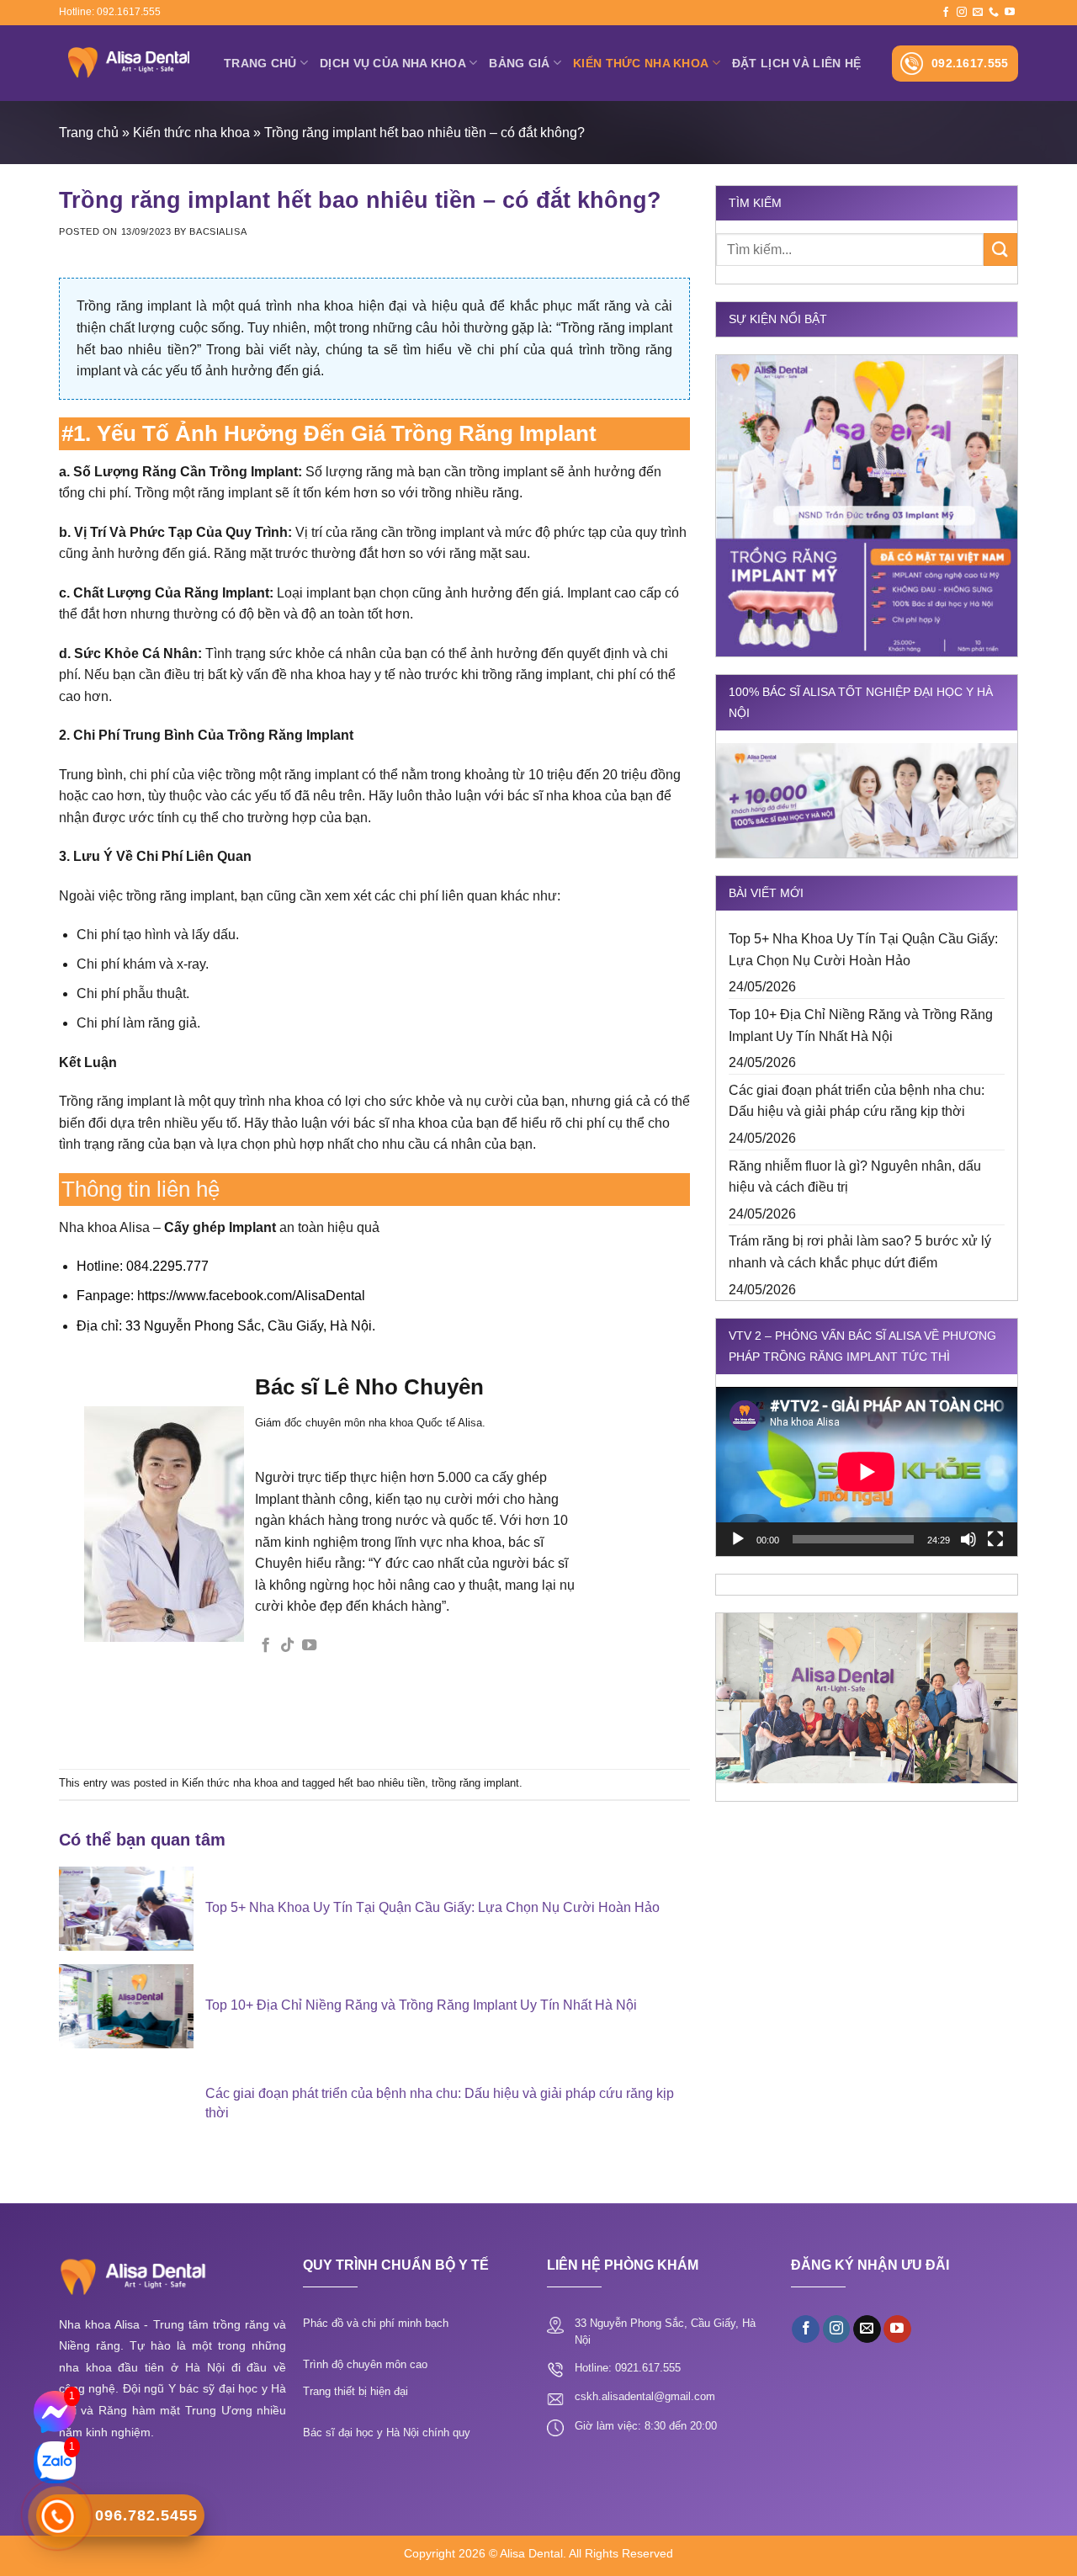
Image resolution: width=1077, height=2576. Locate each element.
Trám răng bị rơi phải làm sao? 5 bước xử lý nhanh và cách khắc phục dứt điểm (860, 1252)
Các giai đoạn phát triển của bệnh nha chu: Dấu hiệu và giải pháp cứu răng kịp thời (857, 1101)
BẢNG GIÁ (519, 63)
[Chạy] (738, 1539)
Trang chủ (260, 63)
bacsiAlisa (218, 231)
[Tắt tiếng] (968, 1539)
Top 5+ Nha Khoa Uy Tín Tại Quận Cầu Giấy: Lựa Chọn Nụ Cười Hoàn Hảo (863, 950)
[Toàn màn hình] (995, 1539)
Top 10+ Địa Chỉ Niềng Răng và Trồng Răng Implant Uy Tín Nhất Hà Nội (861, 1025)
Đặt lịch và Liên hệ (796, 63)
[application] (867, 1471)
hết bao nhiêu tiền (382, 1783)
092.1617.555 (970, 63)
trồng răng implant (475, 1783)
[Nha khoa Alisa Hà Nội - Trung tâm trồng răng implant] (129, 63)
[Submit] (1000, 250)
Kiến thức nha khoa (641, 63)
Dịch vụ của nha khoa (393, 63)
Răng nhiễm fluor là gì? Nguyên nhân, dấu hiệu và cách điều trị (855, 1177)
